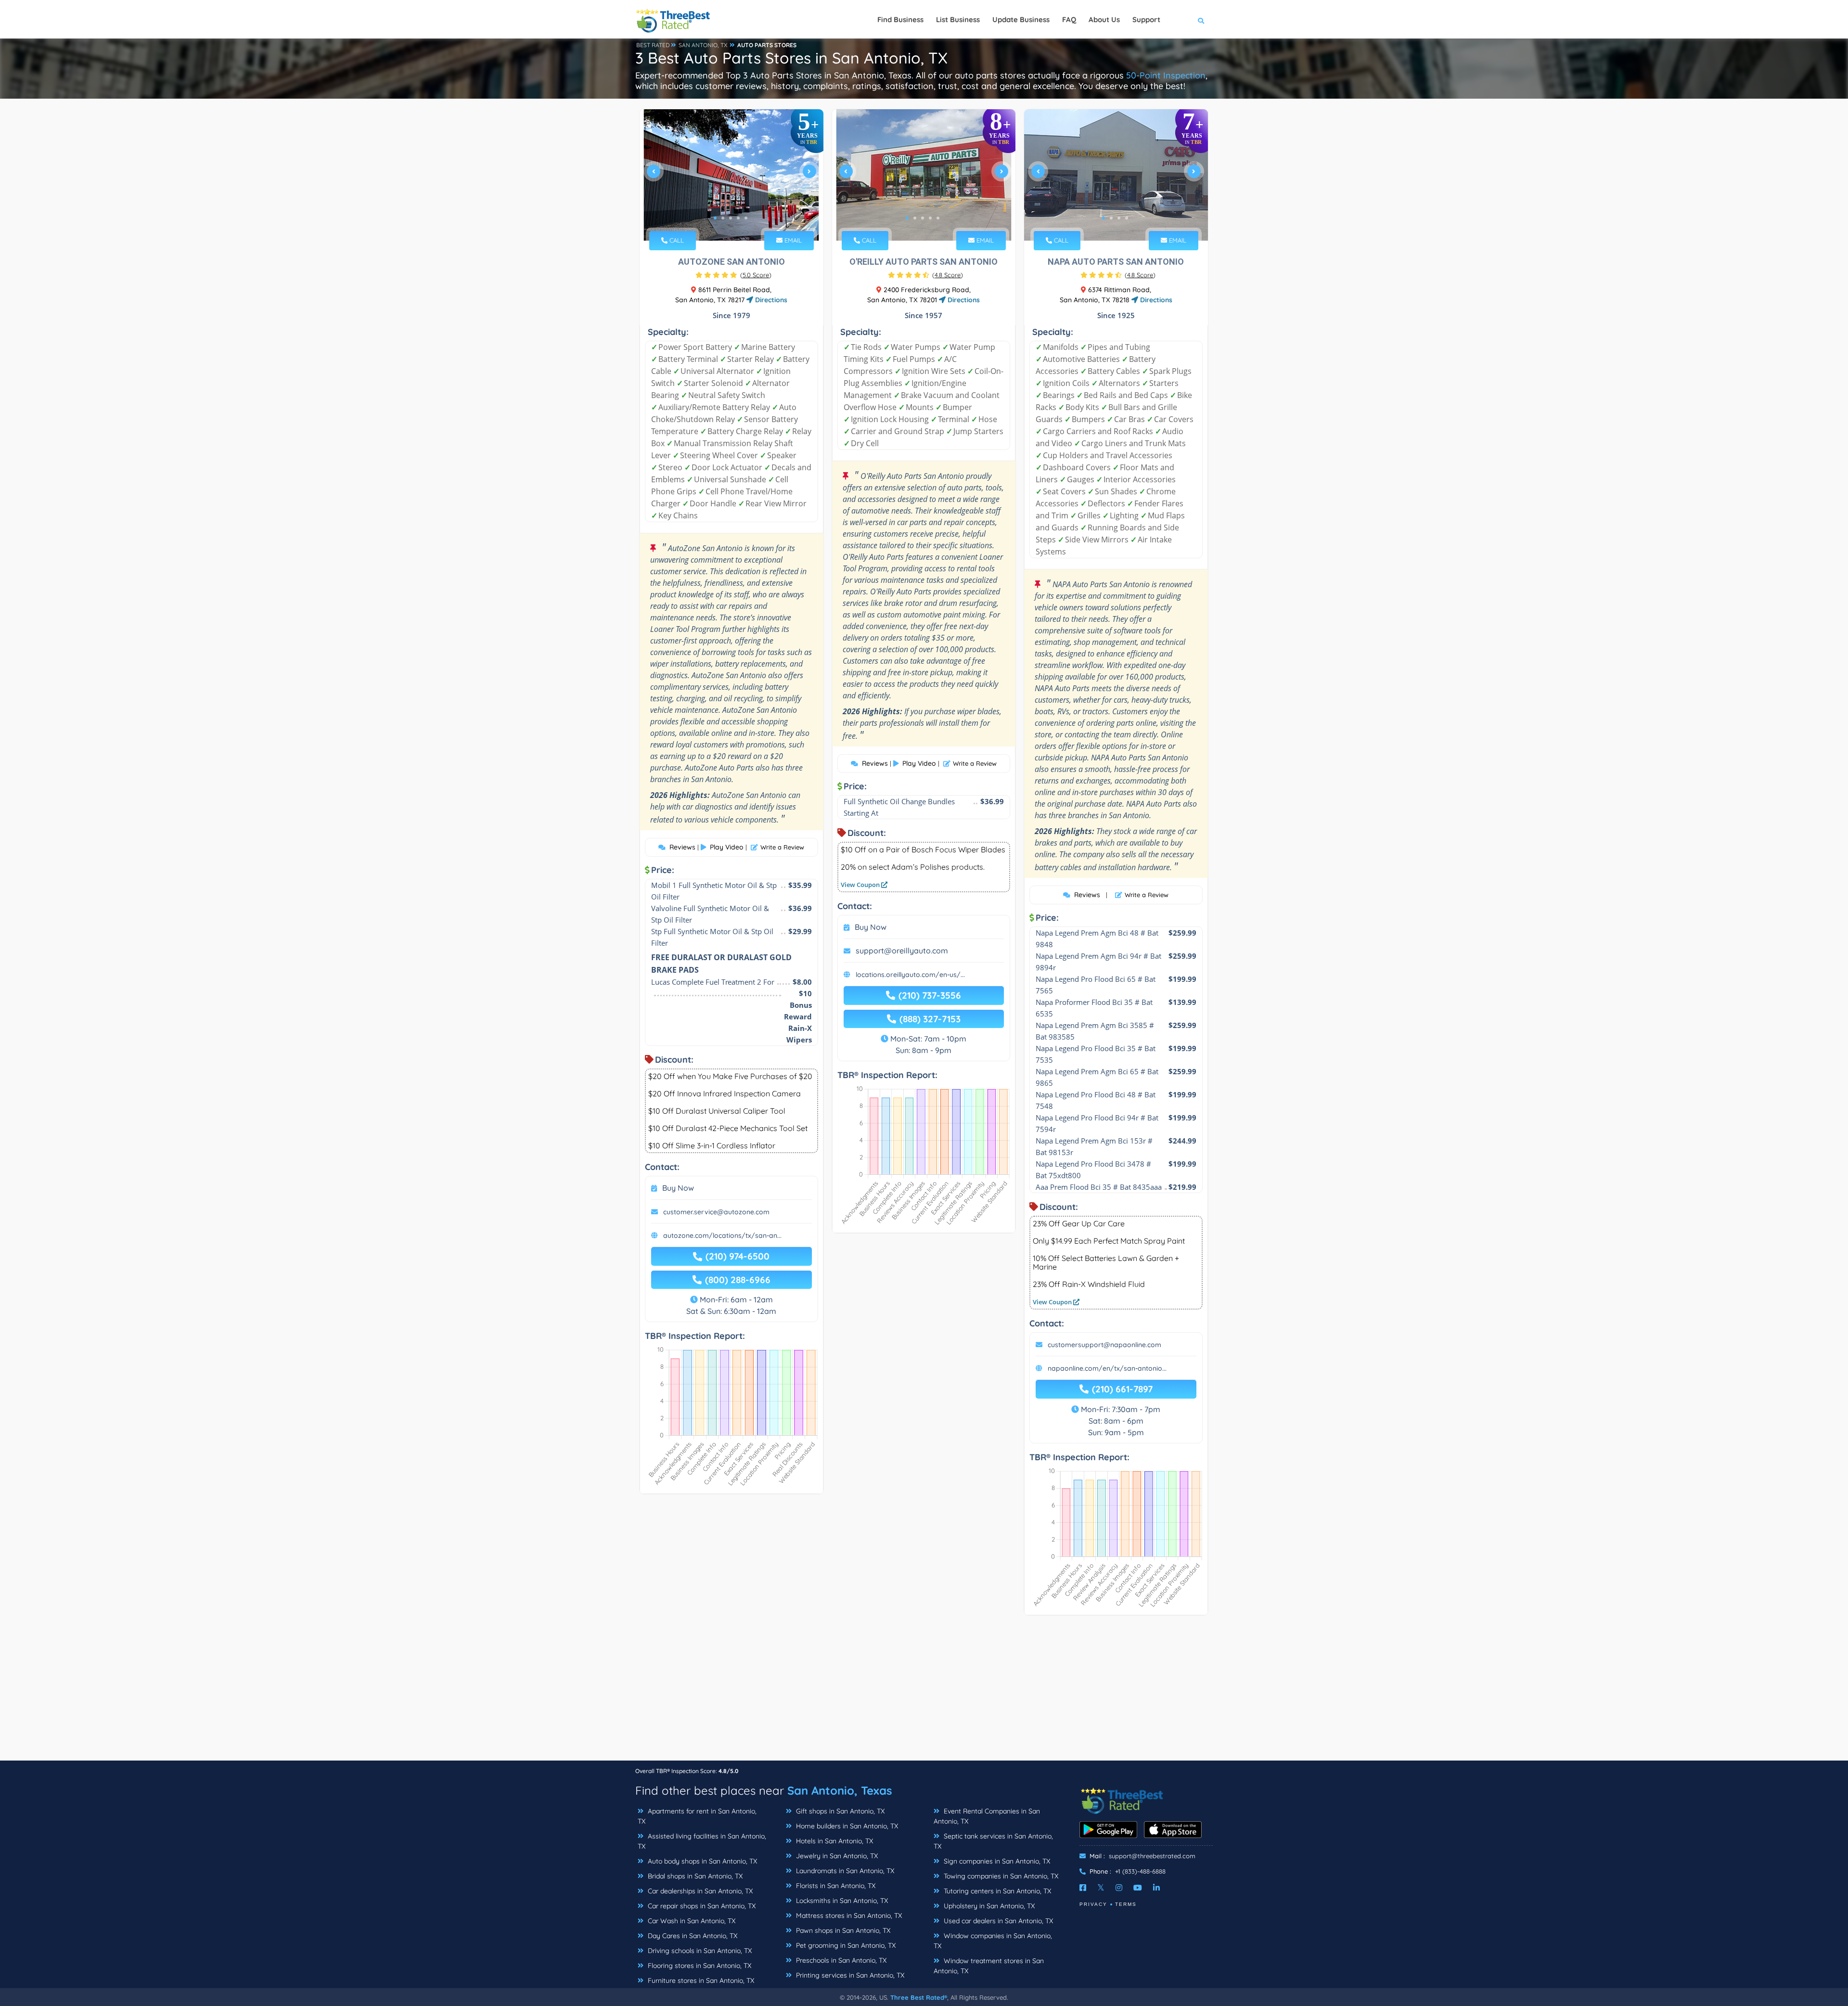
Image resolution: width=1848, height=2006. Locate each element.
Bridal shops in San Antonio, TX (694, 1876)
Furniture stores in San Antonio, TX (700, 1980)
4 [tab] (738, 218)
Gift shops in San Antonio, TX (839, 1811)
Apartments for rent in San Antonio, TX (697, 1816)
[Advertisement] (924, 1693)
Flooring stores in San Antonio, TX (699, 1966)
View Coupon (861, 885)
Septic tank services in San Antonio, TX (993, 1841)
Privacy (1093, 1904)
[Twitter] (1101, 1888)
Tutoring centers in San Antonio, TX (996, 1891)
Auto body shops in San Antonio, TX (701, 1861)
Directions (770, 300)
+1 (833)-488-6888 (1140, 1871)
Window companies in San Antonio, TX (993, 1941)
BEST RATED (653, 45)
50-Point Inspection (1166, 75)
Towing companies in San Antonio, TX (1000, 1876)
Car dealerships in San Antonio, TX (699, 1891)
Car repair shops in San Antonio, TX (701, 1906)
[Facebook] (1083, 1888)
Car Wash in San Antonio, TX (691, 1921)
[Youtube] (1138, 1888)
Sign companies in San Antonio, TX (996, 1861)
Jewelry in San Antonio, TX (836, 1856)
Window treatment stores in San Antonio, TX (989, 1966)
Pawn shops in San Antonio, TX (842, 1930)
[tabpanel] (731, 175)
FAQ (1069, 19)
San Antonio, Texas (840, 1790)
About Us (1104, 19)
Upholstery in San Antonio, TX (988, 1906)
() (756, 275)
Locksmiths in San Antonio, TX (841, 1901)
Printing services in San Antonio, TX (849, 1975)
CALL (676, 240)
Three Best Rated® (919, 1997)
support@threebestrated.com (1152, 1856)
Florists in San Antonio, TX (835, 1886)
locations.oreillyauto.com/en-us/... (910, 975)
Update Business (1021, 19)
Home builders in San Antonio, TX (846, 1826)
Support (1146, 19)
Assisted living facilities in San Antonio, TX (702, 1841)
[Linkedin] (1156, 1888)
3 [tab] (731, 218)
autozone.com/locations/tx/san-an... (722, 1235)
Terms (1126, 1904)
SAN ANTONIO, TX (703, 45)
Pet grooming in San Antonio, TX (845, 1945)
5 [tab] (746, 218)
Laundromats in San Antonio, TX (844, 1871)
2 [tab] (723, 218)
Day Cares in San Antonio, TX (692, 1936)
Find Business (900, 19)
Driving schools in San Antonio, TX (699, 1951)
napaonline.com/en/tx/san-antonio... (1107, 1368)
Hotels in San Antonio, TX (834, 1841)
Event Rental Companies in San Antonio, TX (987, 1816)
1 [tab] (715, 218)
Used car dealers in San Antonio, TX (997, 1921)
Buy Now (678, 1188)
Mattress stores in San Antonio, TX (848, 1916)
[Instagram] (1119, 1888)
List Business (958, 19)
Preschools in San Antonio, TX (840, 1960)
